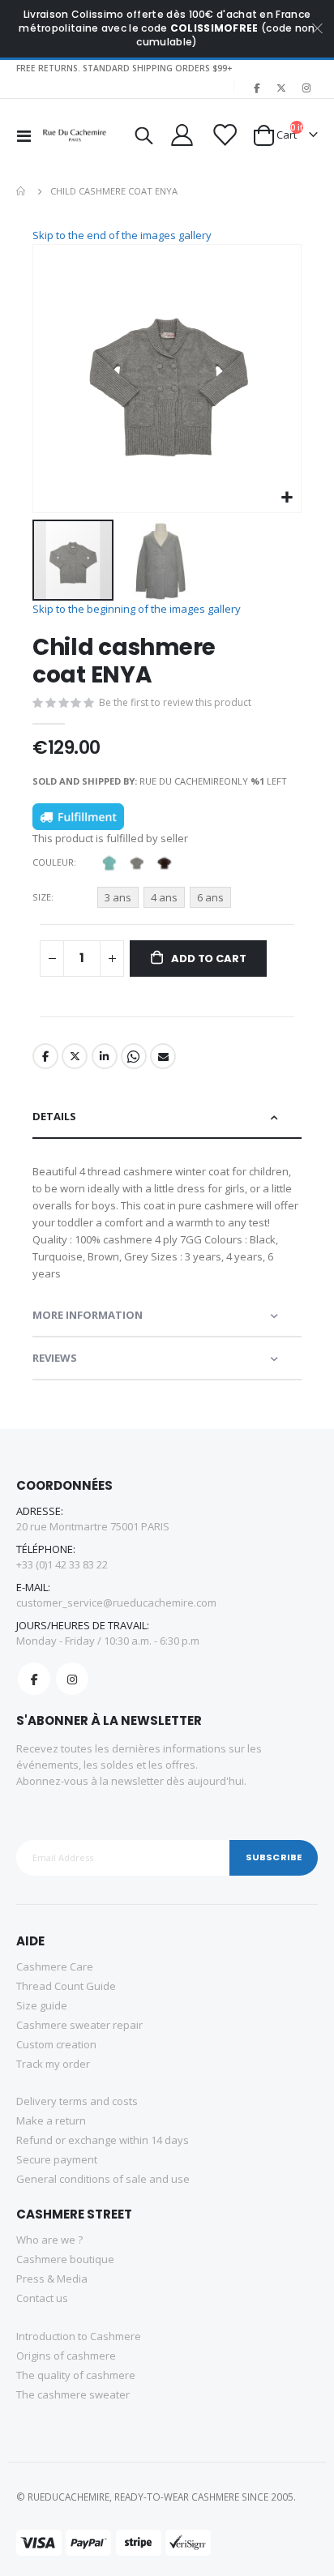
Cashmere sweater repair (79, 2025)
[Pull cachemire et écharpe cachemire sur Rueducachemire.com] (75, 135)
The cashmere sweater (73, 2394)
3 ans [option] (118, 897)
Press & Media (52, 2279)
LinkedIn (105, 1056)
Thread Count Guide (66, 1986)
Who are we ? (49, 2240)
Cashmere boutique (65, 2259)
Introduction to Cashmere (79, 2336)
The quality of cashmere (76, 2375)
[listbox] (139, 865)
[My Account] (182, 135)
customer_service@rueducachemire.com (116, 1603)
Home (22, 191)
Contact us (42, 2298)
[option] (109, 862)
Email (163, 1056)
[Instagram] (306, 88)
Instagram (72, 1679)
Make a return (51, 2120)
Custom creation (56, 2044)
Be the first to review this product (175, 702)
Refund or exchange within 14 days (103, 2140)
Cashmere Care (55, 1966)
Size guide (42, 2005)
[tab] (167, 1117)
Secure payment (57, 2159)
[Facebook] (256, 88)
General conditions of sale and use (103, 2179)
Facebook (45, 1056)
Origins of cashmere (66, 2356)
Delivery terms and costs (77, 2101)
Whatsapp (134, 1056)
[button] (287, 498)
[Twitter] (281, 88)
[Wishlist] (223, 135)
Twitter (75, 1056)
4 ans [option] (164, 897)
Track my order (53, 2064)
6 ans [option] (210, 897)
